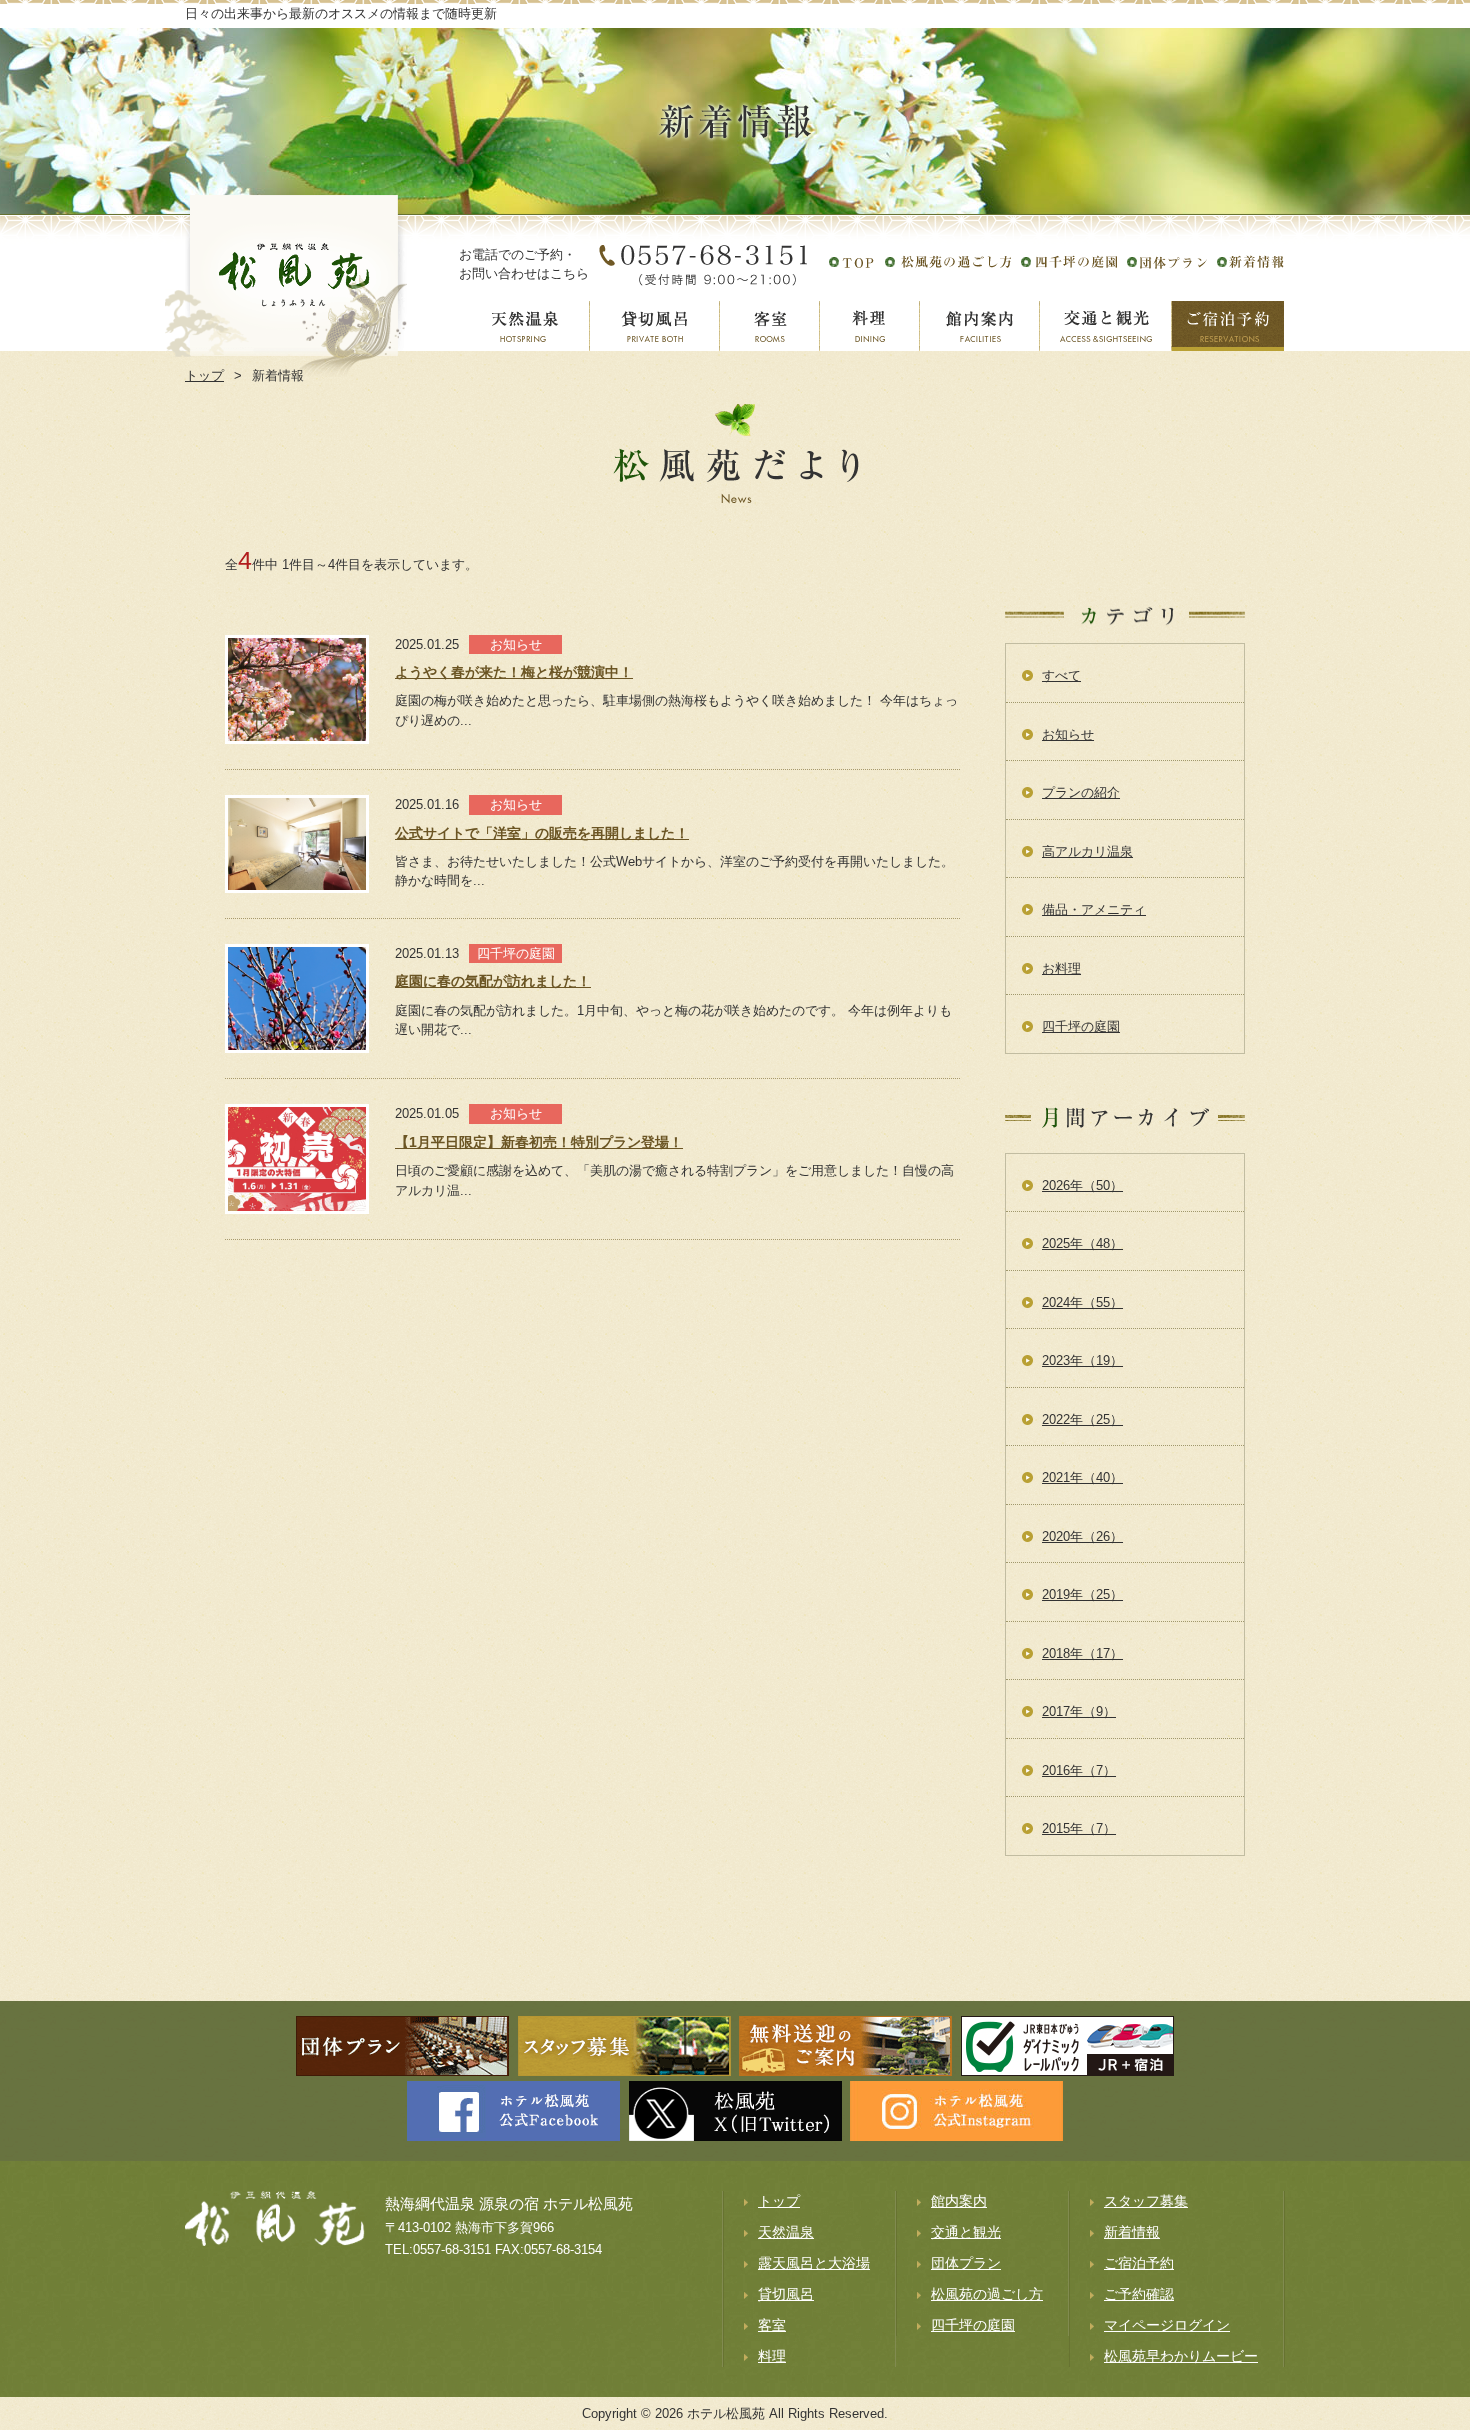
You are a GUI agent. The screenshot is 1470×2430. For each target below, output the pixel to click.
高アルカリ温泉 (1087, 851)
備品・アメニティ (1094, 909)
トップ (779, 2201)
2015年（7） (1079, 1828)
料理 (772, 2356)
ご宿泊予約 (1139, 2263)
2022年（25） (1082, 1419)
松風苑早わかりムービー (1181, 2356)
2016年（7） (1079, 1770)
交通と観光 (966, 2232)
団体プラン (966, 2263)
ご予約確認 (1139, 2294)
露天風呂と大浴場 (814, 2263)
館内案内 (959, 2201)
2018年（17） (1082, 1653)
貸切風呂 (786, 2294)
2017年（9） (1079, 1711)
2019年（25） (1082, 1594)
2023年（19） (1082, 1360)
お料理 (1061, 968)
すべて (1061, 675)
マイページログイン (1167, 2325)
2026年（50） (1082, 1185)
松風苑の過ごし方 (987, 2294)
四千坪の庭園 (1081, 1026)
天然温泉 (786, 2232)
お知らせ (1068, 734)
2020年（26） (1082, 1536)
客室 (772, 2325)
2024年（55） (1082, 1302)
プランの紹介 (1081, 792)
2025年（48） (1082, 1243)
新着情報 (1132, 2232)
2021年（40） (1082, 1477)
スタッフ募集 (1146, 2201)
